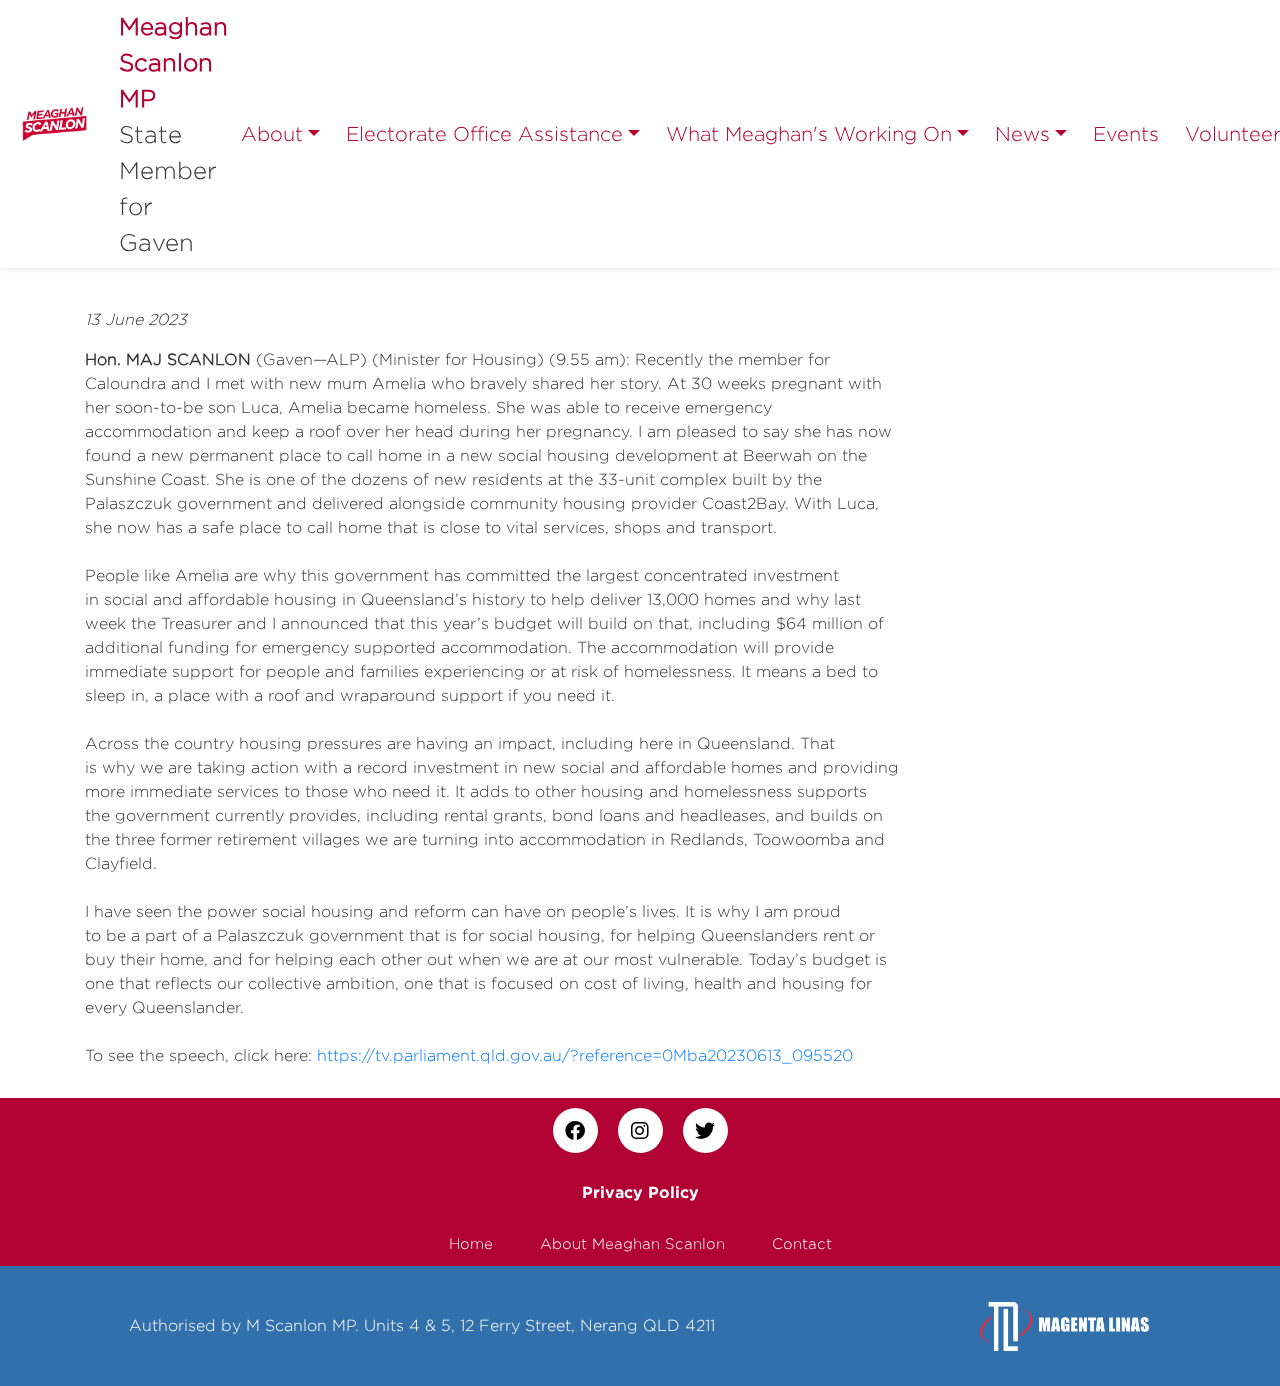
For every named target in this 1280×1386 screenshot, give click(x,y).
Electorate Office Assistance (484, 133)
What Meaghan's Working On (809, 133)
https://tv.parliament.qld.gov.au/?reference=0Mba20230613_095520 (585, 1055)
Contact (802, 1243)
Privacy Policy (640, 1192)
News (1022, 133)
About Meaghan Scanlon (632, 1243)
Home (471, 1243)
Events (1126, 133)
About (272, 133)
